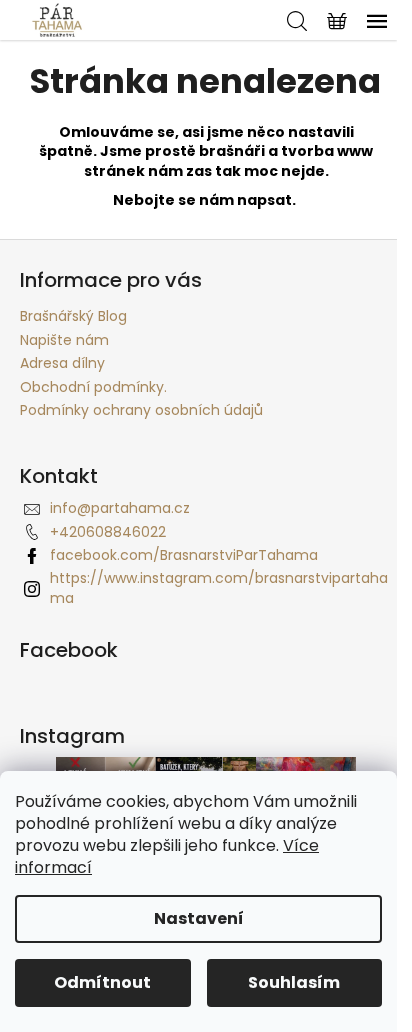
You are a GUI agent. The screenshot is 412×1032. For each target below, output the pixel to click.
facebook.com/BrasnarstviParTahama (184, 555)
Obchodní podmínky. (93, 387)
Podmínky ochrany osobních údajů (141, 410)
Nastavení (199, 918)
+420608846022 (108, 532)
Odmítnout (102, 982)
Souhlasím (294, 982)
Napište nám (64, 340)
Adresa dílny (62, 363)
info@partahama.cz (120, 508)
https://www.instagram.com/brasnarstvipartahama (219, 587)
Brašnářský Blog (73, 316)
